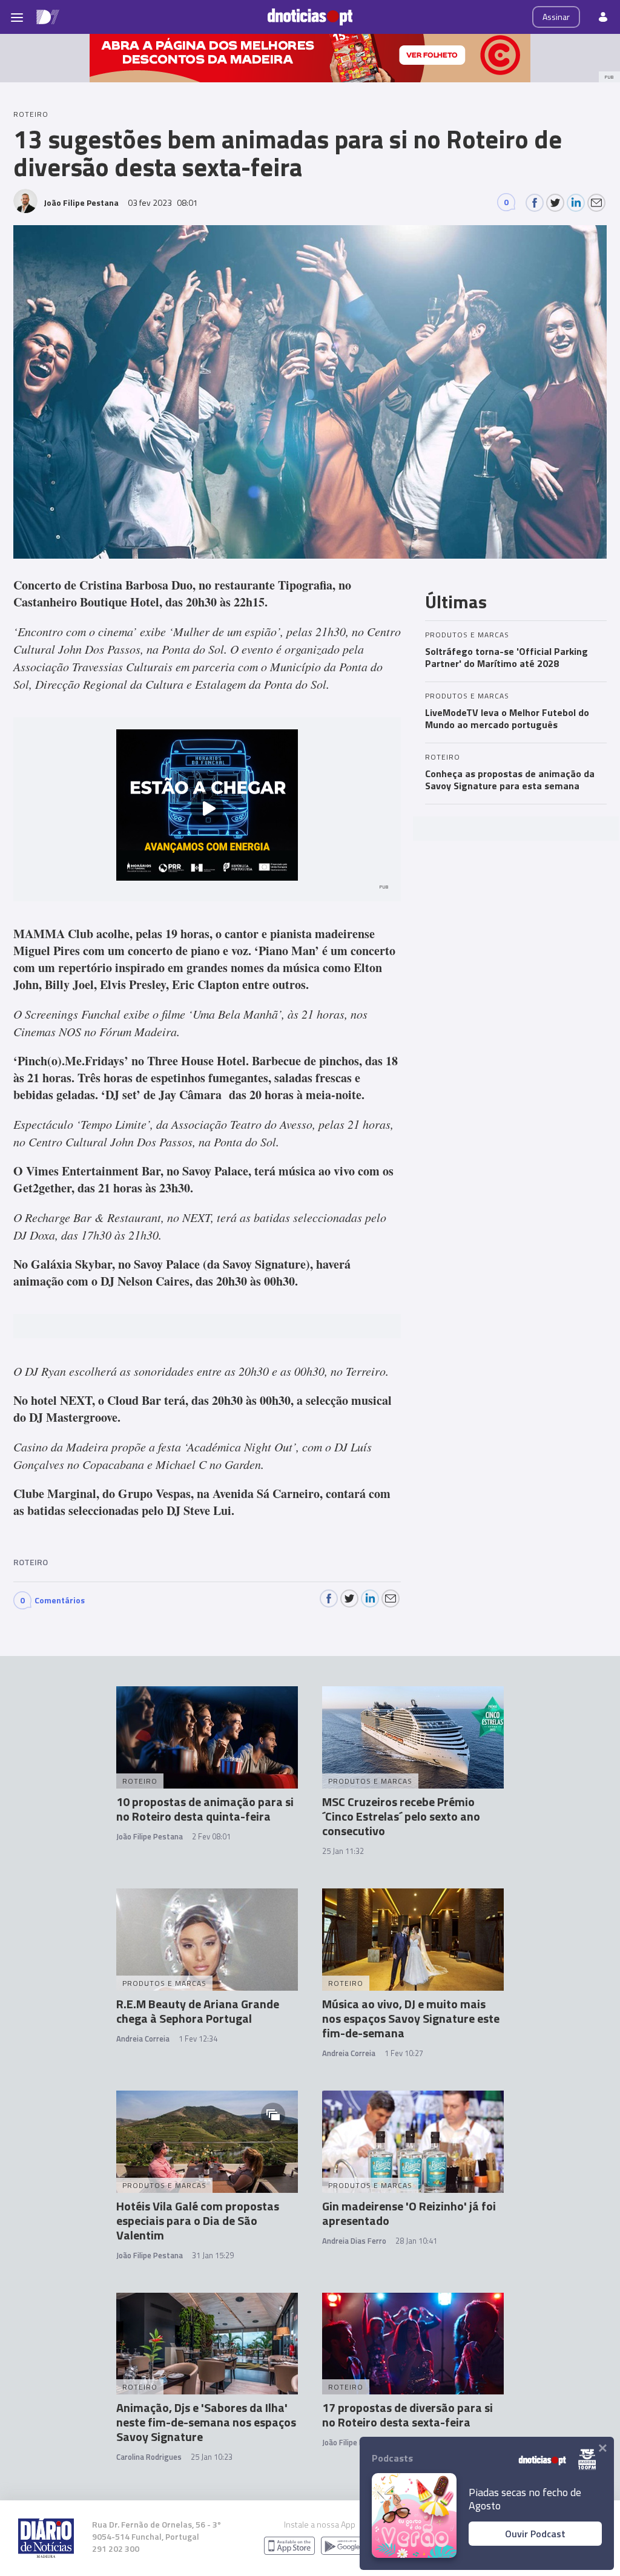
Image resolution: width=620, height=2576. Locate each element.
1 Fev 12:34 (198, 2039)
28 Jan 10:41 (416, 2241)
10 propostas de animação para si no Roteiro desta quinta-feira (205, 1809)
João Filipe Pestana (150, 1836)
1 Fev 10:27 (404, 2053)
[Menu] (17, 17)
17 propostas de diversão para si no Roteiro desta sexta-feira (407, 2415)
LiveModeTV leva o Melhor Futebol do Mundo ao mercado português (507, 718)
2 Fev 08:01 (211, 1836)
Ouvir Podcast (535, 2534)
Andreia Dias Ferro (354, 2241)
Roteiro (31, 1562)
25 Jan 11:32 (343, 1851)
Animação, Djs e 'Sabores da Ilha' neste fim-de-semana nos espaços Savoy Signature (206, 2422)
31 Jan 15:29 (213, 2255)
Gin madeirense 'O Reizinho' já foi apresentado (409, 2213)
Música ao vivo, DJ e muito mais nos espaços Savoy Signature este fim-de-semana (411, 2018)
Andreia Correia (143, 2039)
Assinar (556, 17)
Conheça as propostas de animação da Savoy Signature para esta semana (510, 780)
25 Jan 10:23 (212, 2457)
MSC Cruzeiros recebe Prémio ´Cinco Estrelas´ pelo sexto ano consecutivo (401, 1816)
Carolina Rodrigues (149, 2457)
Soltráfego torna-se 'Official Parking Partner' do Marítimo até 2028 (506, 657)
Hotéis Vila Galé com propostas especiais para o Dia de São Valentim (198, 2220)
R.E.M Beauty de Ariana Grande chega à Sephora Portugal (198, 2011)
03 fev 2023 (163, 202)
